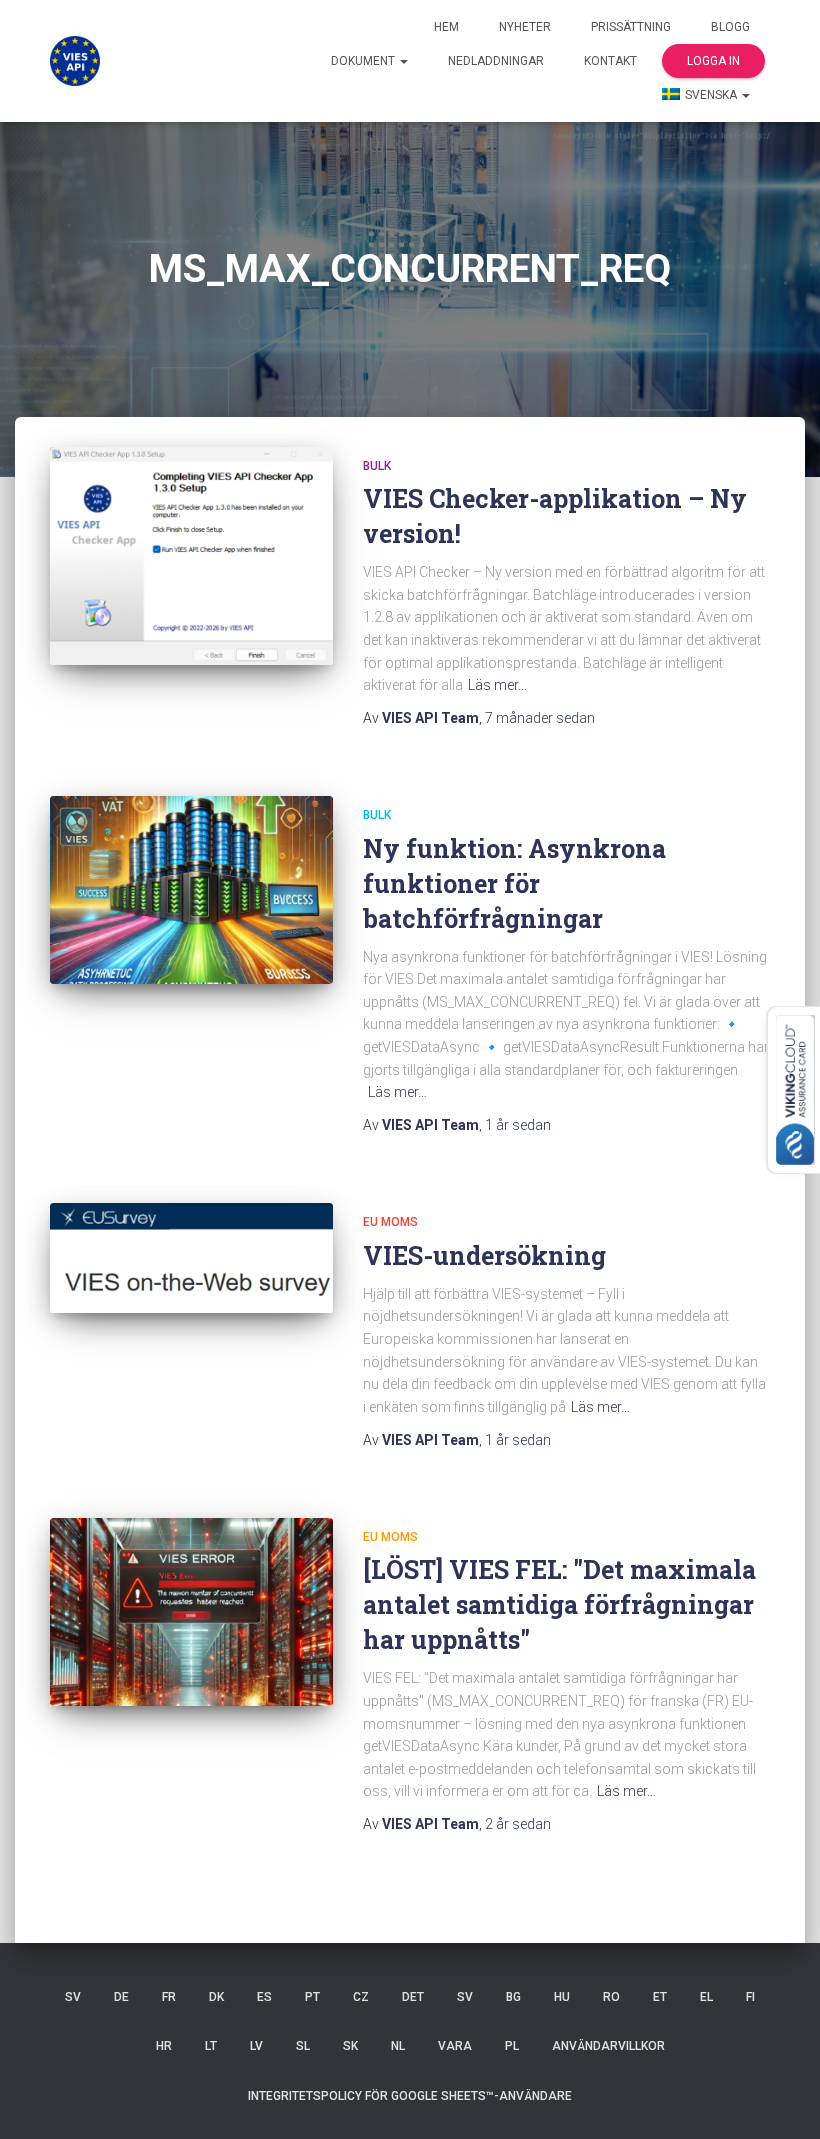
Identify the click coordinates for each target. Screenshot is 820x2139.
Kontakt (610, 61)
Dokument (364, 61)
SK (350, 2046)
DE (121, 1997)
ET (660, 1997)
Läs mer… (497, 685)
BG (513, 1997)
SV (73, 1997)
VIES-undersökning (484, 1255)
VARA (455, 2046)
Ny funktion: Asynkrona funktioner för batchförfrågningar (514, 883)
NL (398, 2046)
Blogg (730, 27)
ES (264, 1997)
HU (562, 1997)
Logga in (713, 61)
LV (256, 2046)
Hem (446, 27)
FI (750, 1997)
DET (413, 1997)
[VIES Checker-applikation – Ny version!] (191, 556)
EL (706, 1997)
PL (512, 2046)
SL (303, 2046)
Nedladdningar (496, 61)
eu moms (390, 1222)
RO (611, 1997)
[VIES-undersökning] (191, 1258)
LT (211, 2046)
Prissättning (631, 27)
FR (169, 1997)
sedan (540, 718)
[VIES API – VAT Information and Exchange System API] (75, 61)
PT (312, 1997)
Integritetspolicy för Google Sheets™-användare (410, 2096)
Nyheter (525, 27)
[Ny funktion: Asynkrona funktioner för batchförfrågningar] (191, 890)
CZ (361, 1997)
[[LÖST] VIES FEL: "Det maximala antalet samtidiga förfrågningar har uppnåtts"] (191, 1612)
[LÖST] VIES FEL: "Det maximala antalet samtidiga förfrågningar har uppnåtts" (559, 1604)
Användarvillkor (608, 2046)
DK (216, 1997)
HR (164, 2046)
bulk (377, 466)
